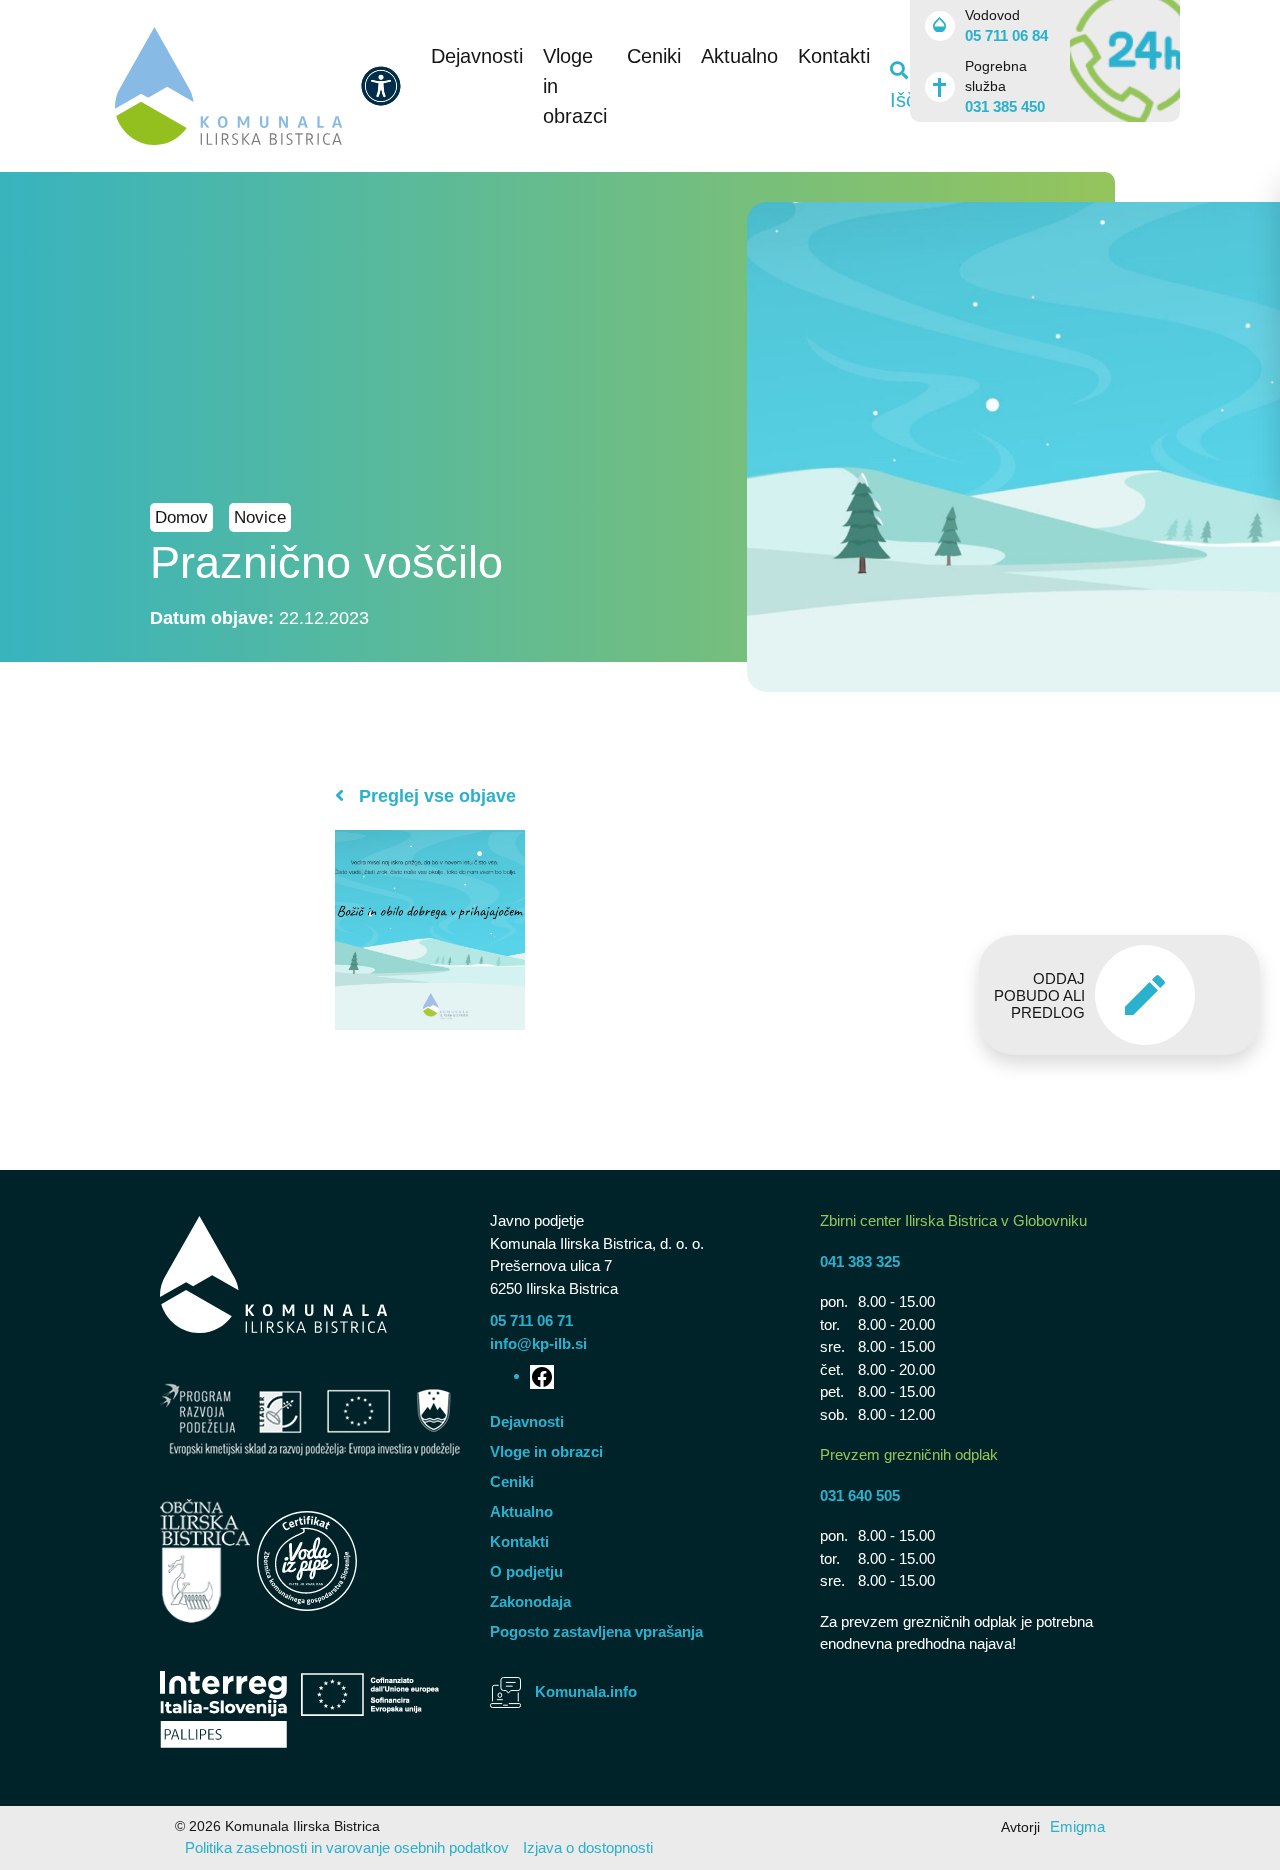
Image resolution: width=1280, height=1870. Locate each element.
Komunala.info (586, 1691)
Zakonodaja (530, 1601)
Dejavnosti (477, 56)
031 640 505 (860, 1495)
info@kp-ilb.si (538, 1343)
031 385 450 (1005, 106)
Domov (181, 517)
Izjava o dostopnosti (588, 1847)
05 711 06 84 (1006, 35)
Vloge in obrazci (546, 1451)
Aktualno (739, 56)
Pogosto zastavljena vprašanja (596, 1631)
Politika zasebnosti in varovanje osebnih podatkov (347, 1847)
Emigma (1077, 1826)
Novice (260, 517)
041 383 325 (860, 1261)
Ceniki (654, 56)
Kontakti (834, 56)
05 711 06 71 (531, 1320)
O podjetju (526, 1571)
